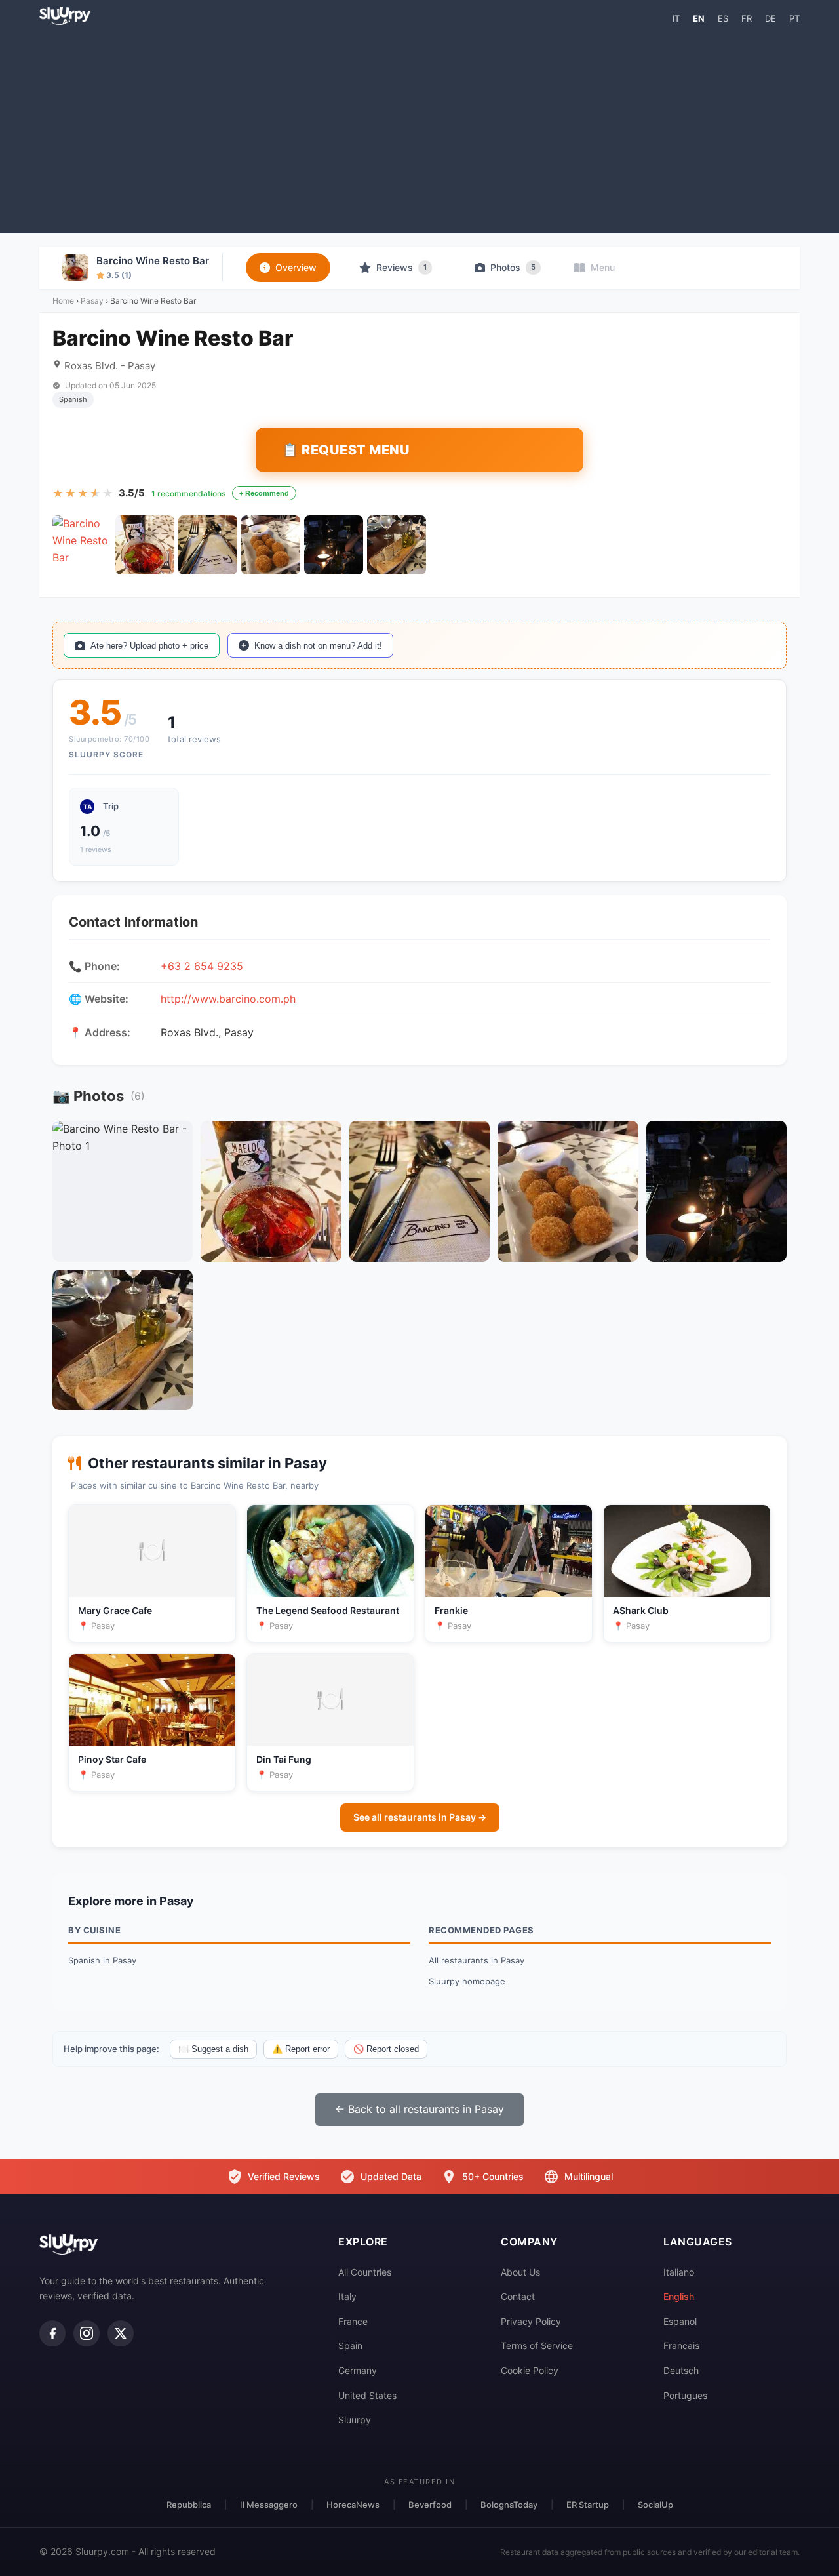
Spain (350, 2345)
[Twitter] (121, 2333)
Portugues (685, 2395)
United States (367, 2395)
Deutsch (681, 2370)
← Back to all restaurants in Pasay (419, 2109)
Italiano (679, 2272)
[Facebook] (52, 2333)
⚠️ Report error (301, 2049)
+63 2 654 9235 (202, 966)
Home (63, 301)
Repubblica (189, 2505)
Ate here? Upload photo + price (149, 646)
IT (676, 18)
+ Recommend (264, 493)
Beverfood (430, 2505)
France (353, 2321)
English (679, 2296)
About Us (520, 2272)
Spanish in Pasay (102, 1960)
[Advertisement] (419, 129)
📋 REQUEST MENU (346, 450)
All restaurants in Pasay (477, 1960)
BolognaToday (509, 2505)
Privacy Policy (531, 2321)
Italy (347, 2296)
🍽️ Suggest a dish (213, 2049)
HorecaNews (353, 2505)
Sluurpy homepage (467, 1981)
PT (794, 18)
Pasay (92, 301)
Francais (681, 2345)
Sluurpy (355, 2420)
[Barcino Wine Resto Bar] (82, 545)
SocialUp (655, 2505)
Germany (358, 2370)
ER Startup (588, 2505)
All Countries (365, 2272)
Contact (518, 2296)
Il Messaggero (269, 2505)
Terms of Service (537, 2345)
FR (747, 18)
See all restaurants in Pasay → (420, 1817)
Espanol (680, 2321)
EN (699, 18)
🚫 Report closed (386, 2049)
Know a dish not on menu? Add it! (318, 646)
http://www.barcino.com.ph (228, 999)
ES (723, 18)
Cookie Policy (530, 2370)
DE (771, 18)
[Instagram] (87, 2333)
